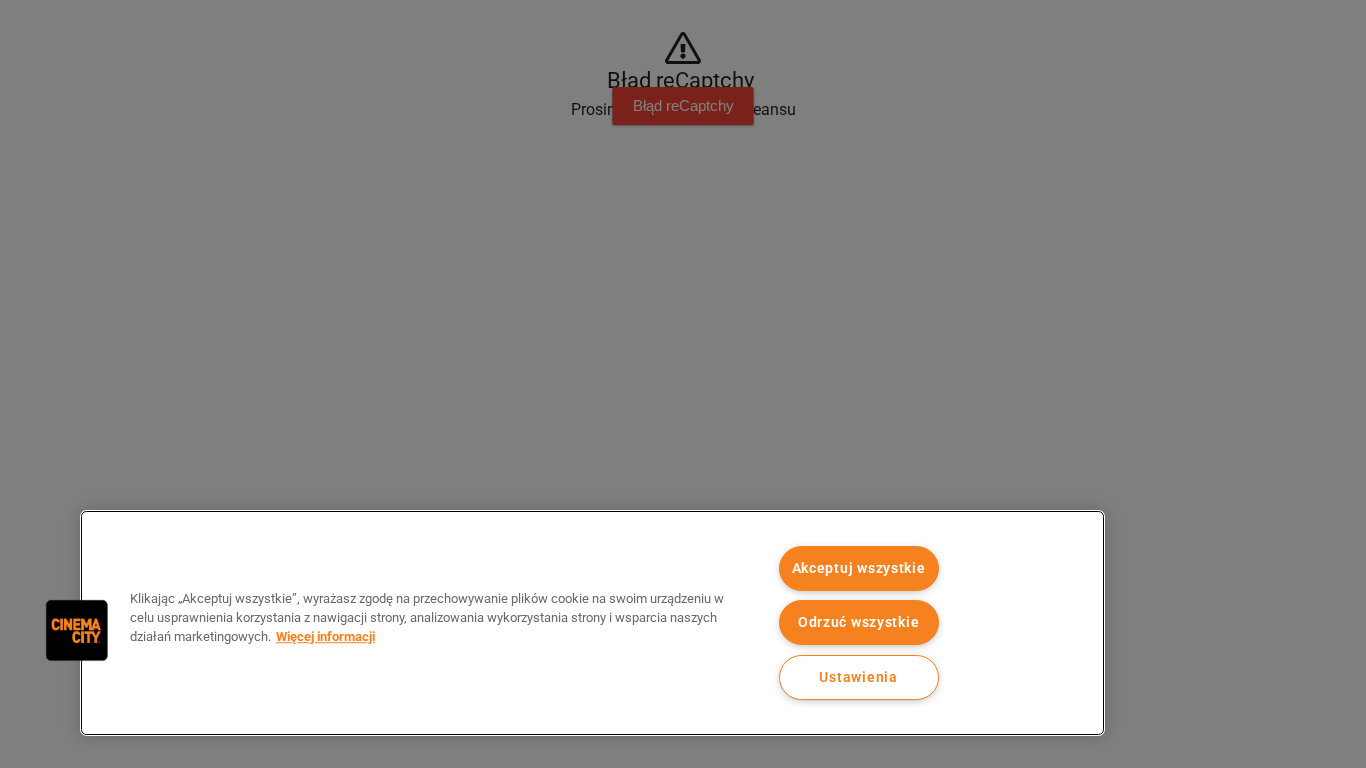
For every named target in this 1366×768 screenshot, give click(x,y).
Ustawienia (858, 677)
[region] (592, 623)
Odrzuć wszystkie (859, 622)
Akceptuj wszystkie (859, 568)
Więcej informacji (325, 636)
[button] (77, 630)
